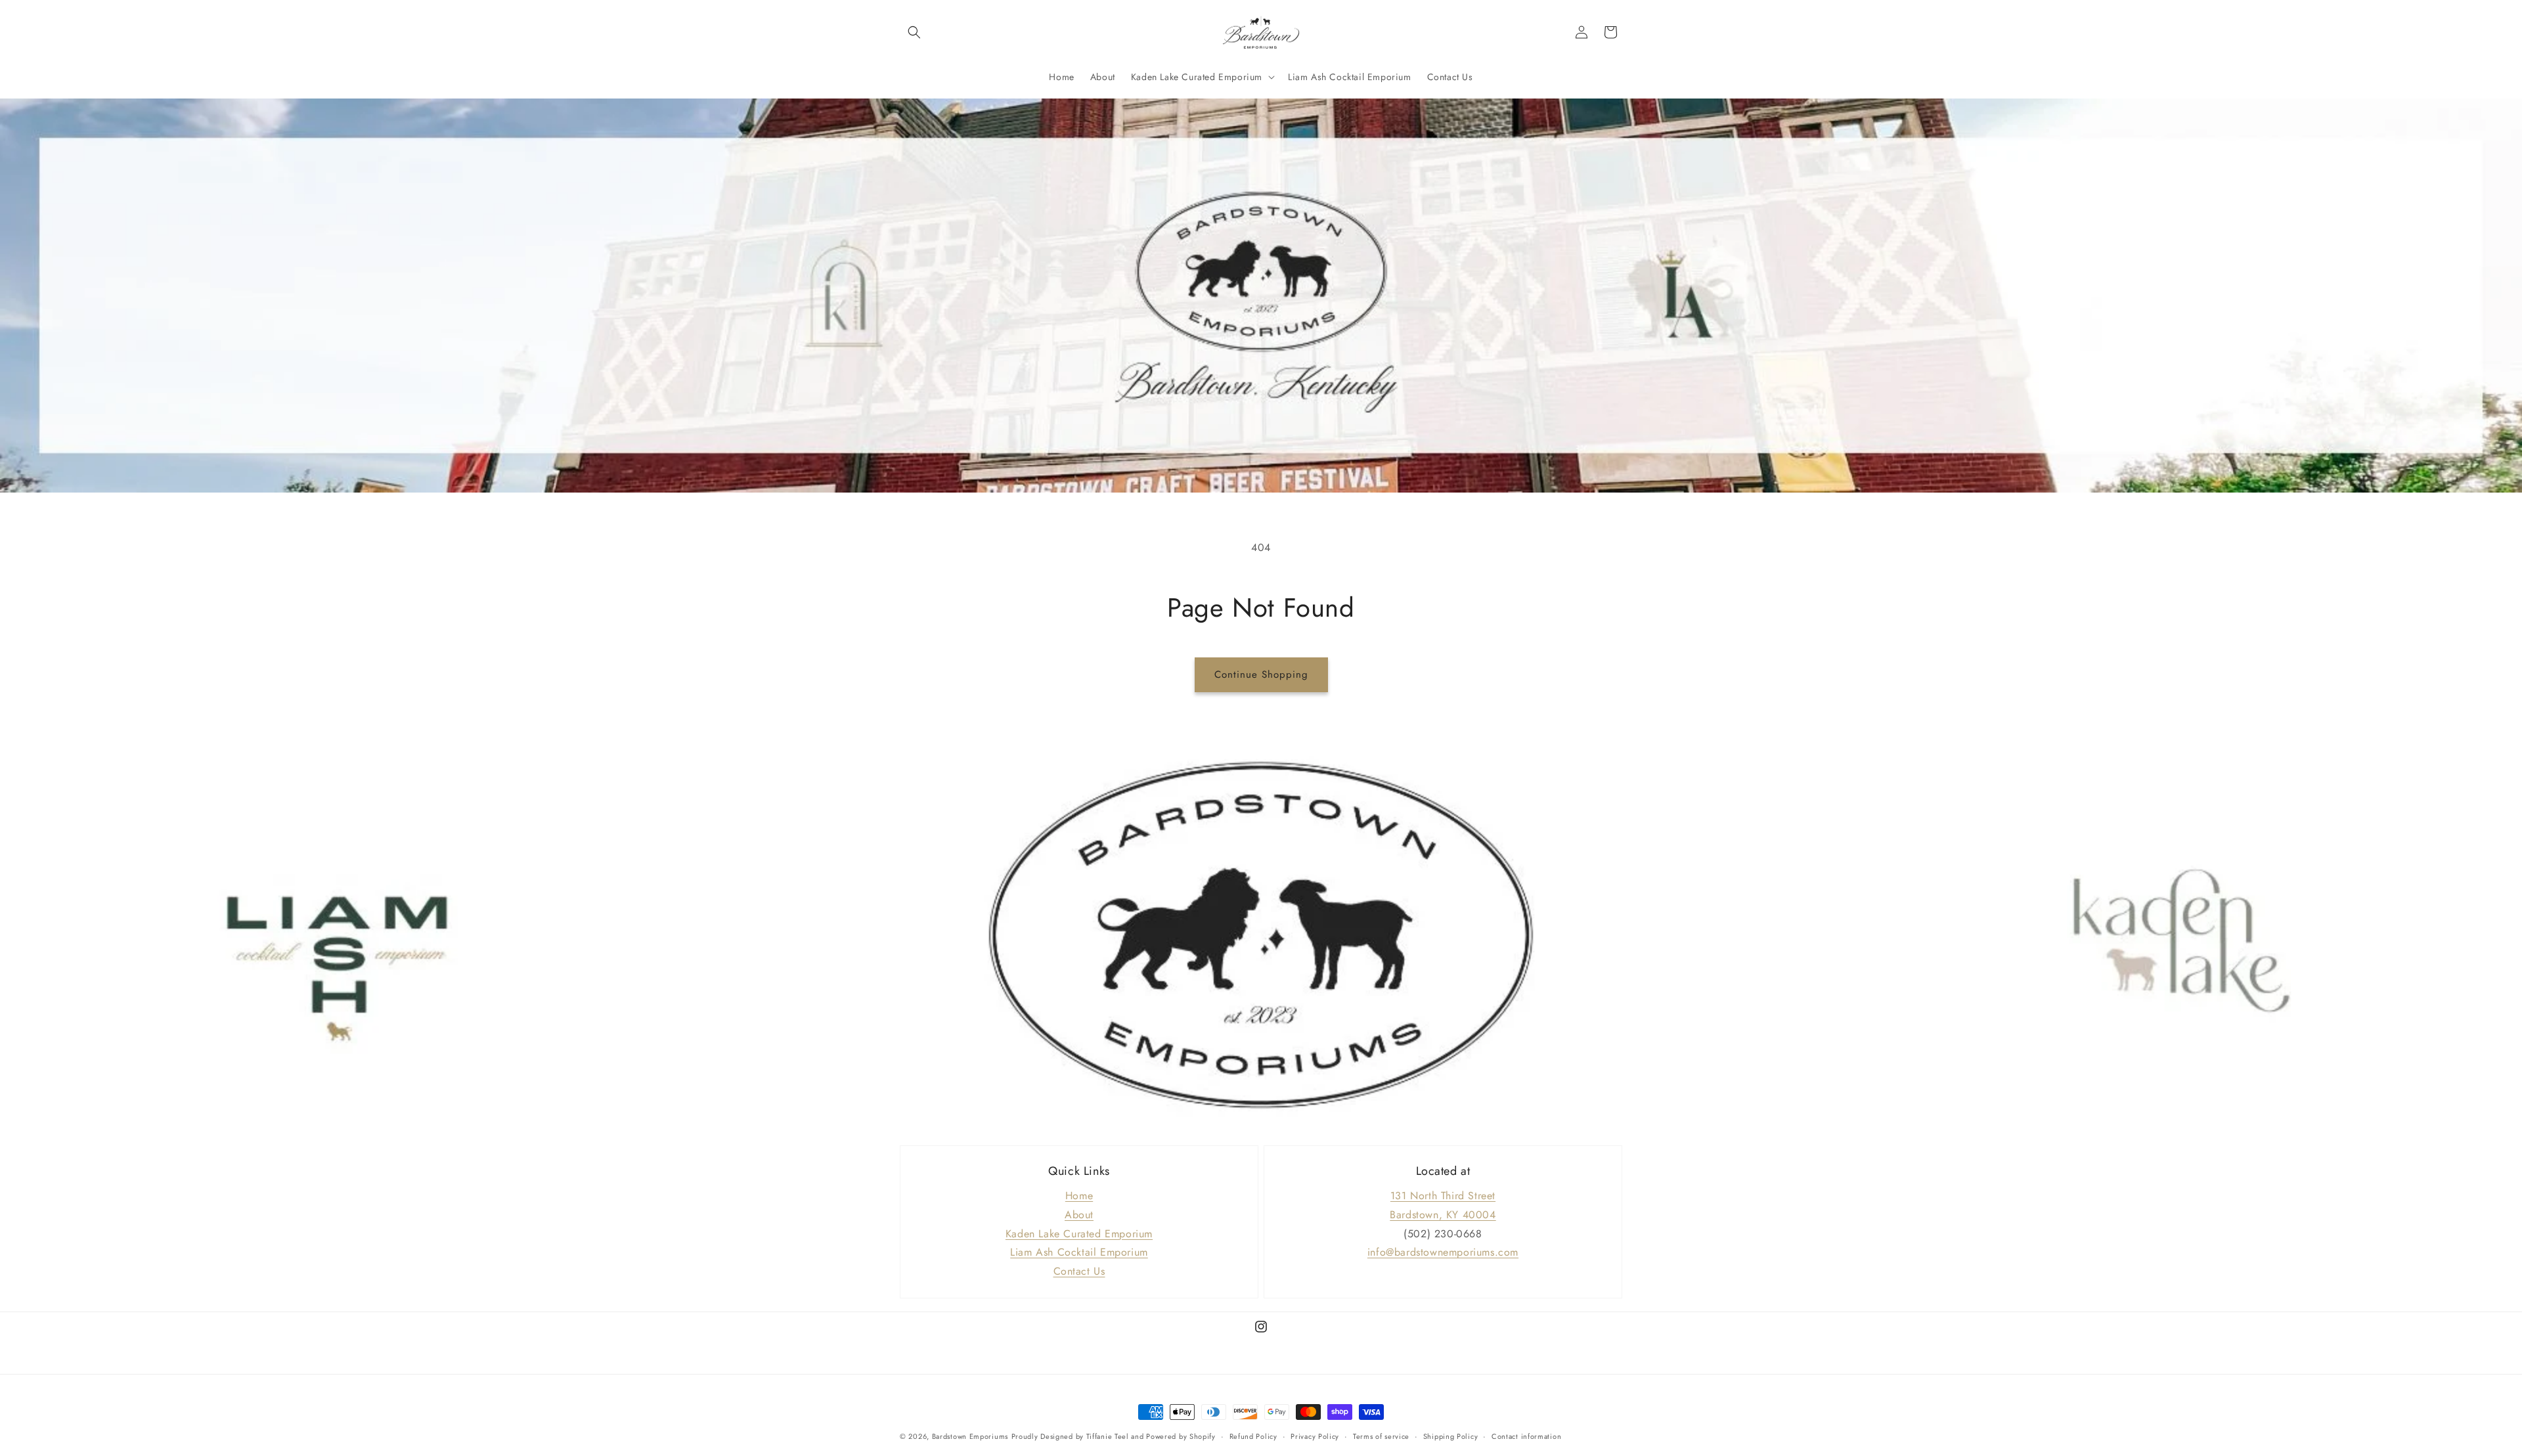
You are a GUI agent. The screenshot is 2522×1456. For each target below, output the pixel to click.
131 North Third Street (1443, 1196)
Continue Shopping (1261, 674)
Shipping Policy (1451, 1436)
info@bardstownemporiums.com (1443, 1252)
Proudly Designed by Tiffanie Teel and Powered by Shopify (1114, 1436)
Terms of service (1381, 1436)
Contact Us (1079, 1271)
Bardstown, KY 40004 (1443, 1215)
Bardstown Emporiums (970, 1436)
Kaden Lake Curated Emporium (1079, 1234)
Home (1079, 1196)
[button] (914, 32)
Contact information (1526, 1436)
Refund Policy (1253, 1436)
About (1079, 1215)
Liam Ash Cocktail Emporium (1079, 1252)
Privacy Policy (1315, 1436)
